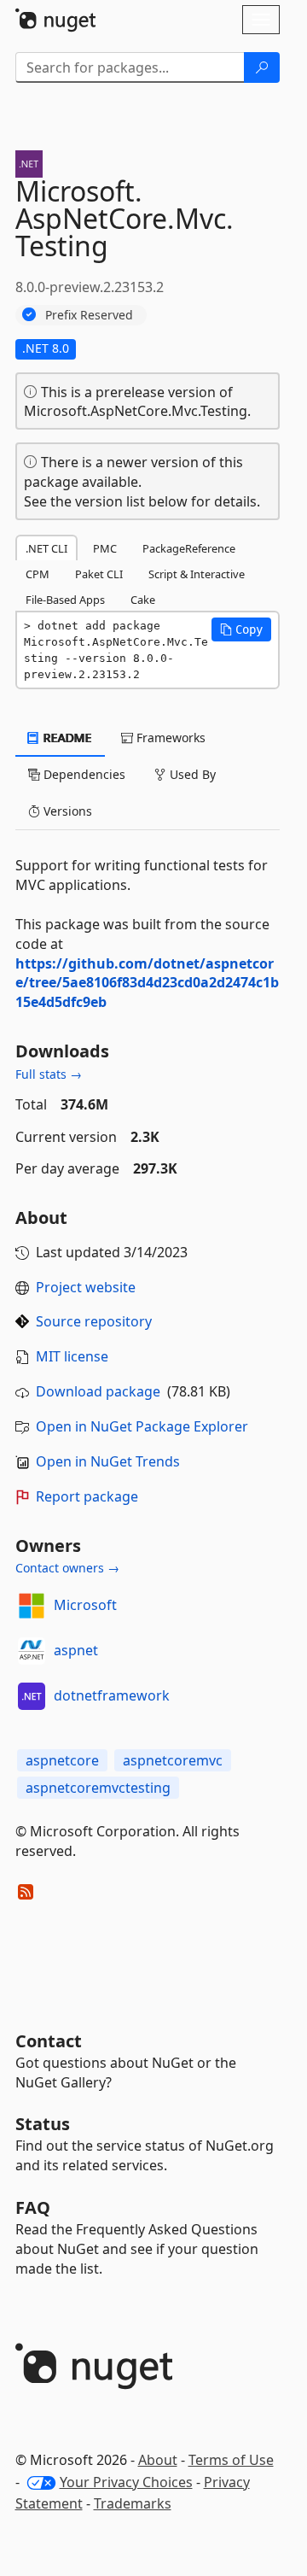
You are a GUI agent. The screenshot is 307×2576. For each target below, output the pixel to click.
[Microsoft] (32, 1606)
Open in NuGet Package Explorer (142, 1426)
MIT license (72, 1356)
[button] (241, 629)
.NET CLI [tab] (46, 548)
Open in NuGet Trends (108, 1461)
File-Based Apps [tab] (65, 600)
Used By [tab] (191, 774)
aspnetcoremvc (173, 1760)
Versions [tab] (66, 811)
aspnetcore (62, 1760)
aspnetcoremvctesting (98, 1788)
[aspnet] (32, 1651)
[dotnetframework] (32, 1696)
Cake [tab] (143, 600)
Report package (87, 1496)
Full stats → (49, 1074)
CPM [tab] (38, 574)
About (158, 2460)
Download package (98, 1391)
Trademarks (133, 2503)
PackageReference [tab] (189, 548)
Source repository (94, 1321)
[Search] (262, 67)
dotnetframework (112, 1695)
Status (43, 2124)
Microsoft (85, 1605)
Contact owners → (67, 1568)
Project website (86, 1287)
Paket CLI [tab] (99, 574)
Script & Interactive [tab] (197, 574)
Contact (49, 2041)
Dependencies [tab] (83, 774)
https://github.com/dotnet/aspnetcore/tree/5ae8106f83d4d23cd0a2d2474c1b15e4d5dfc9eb (147, 983)
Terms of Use (231, 2460)
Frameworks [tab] (169, 738)
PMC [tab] (105, 548)
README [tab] (66, 738)
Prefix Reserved (89, 315)
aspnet (76, 1650)
